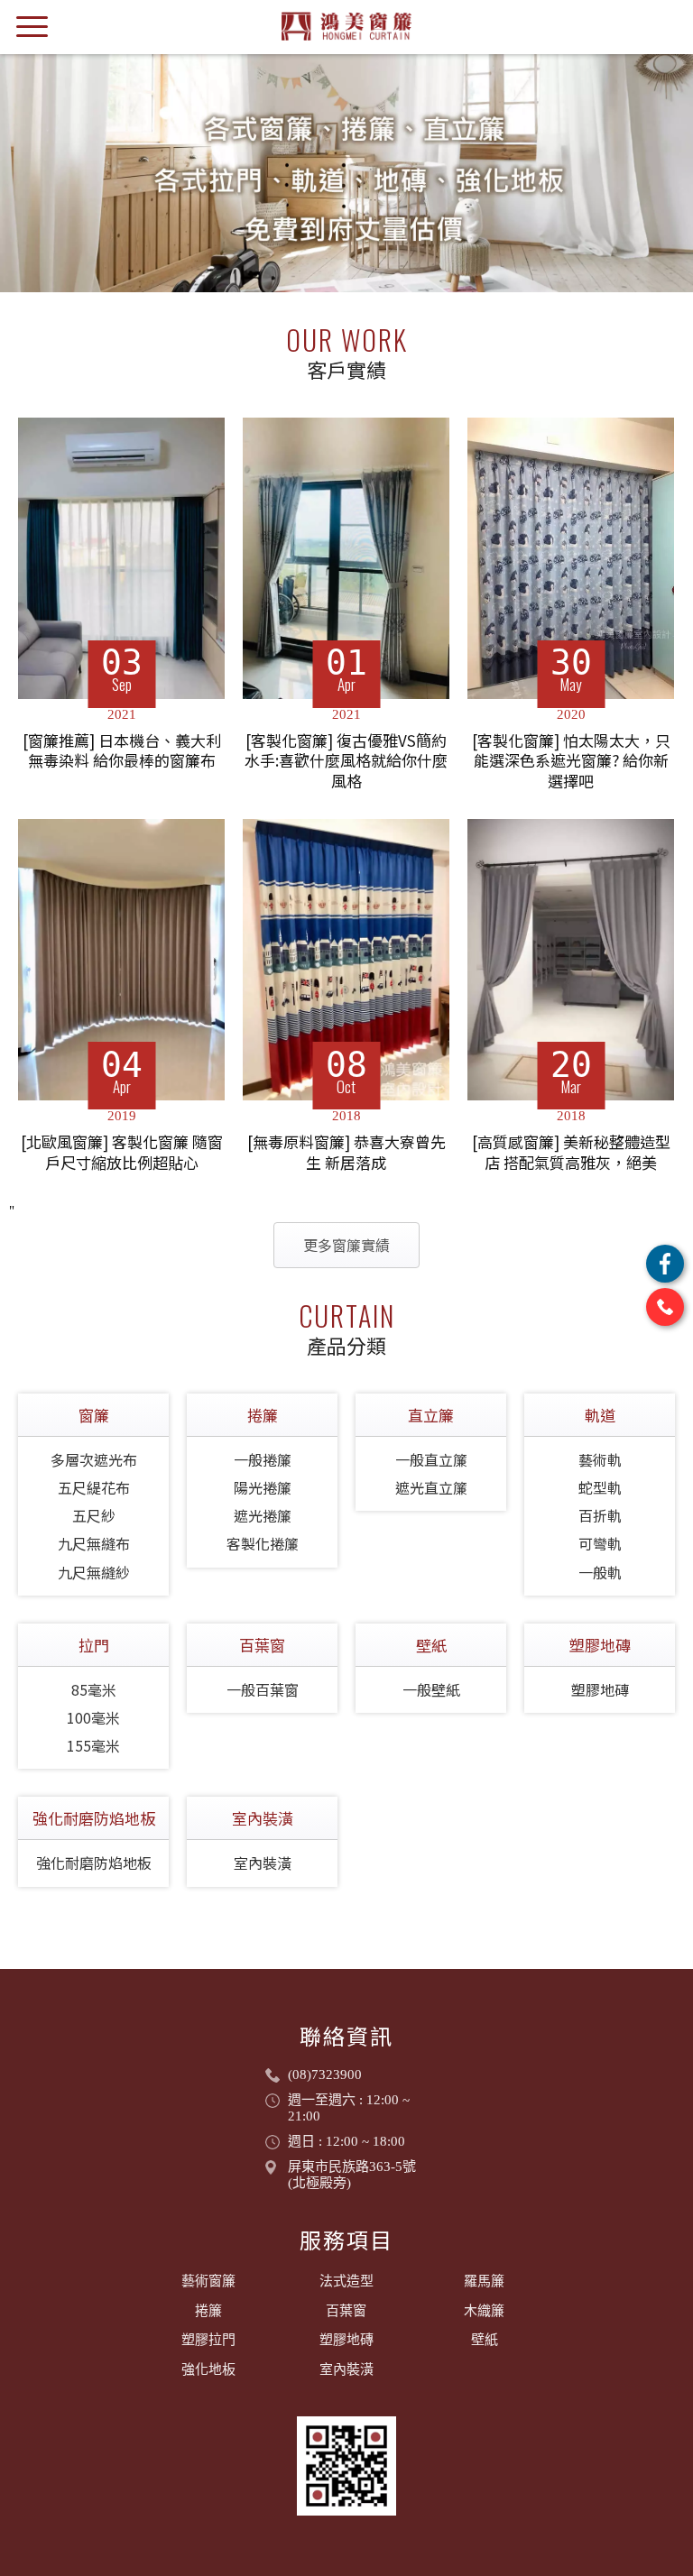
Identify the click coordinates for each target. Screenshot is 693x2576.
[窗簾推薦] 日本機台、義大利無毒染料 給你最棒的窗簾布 (122, 751)
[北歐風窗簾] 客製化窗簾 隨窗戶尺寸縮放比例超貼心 (122, 1152)
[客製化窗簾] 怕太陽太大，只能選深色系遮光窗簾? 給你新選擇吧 (571, 761)
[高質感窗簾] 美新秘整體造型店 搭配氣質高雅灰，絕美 (571, 1152)
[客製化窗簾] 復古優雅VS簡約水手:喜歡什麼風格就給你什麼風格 (346, 761)
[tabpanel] (346, 173)
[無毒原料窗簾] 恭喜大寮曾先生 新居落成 (346, 1152)
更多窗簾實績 (346, 1245)
